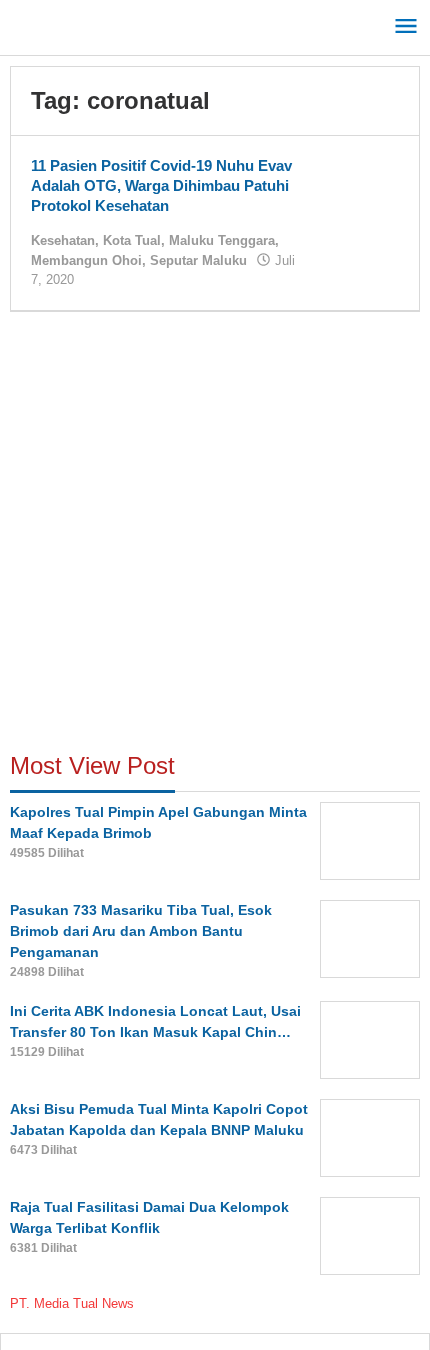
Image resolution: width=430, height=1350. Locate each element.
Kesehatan (63, 240)
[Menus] (406, 27)
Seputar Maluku (198, 260)
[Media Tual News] (100, 24)
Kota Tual (132, 240)
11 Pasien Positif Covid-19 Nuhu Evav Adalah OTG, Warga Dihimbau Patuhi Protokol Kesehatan (161, 185)
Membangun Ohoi (86, 260)
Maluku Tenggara (222, 240)
